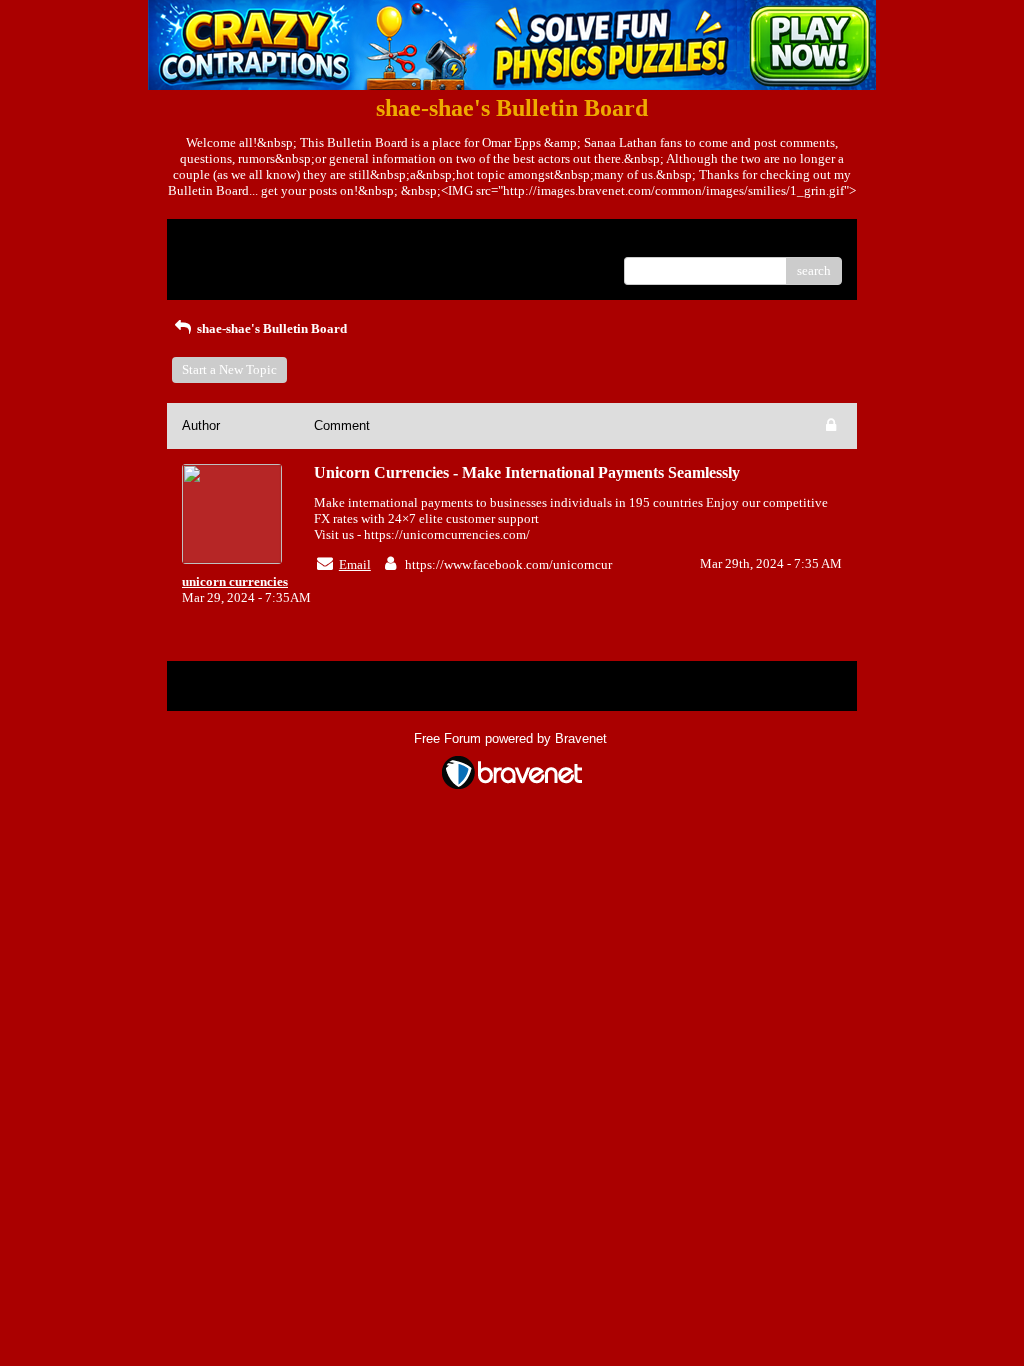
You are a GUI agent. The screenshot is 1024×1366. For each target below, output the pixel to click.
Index (310, 241)
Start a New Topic (229, 369)
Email (355, 564)
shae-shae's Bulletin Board (270, 328)
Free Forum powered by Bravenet (512, 738)
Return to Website (230, 241)
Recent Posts (216, 264)
